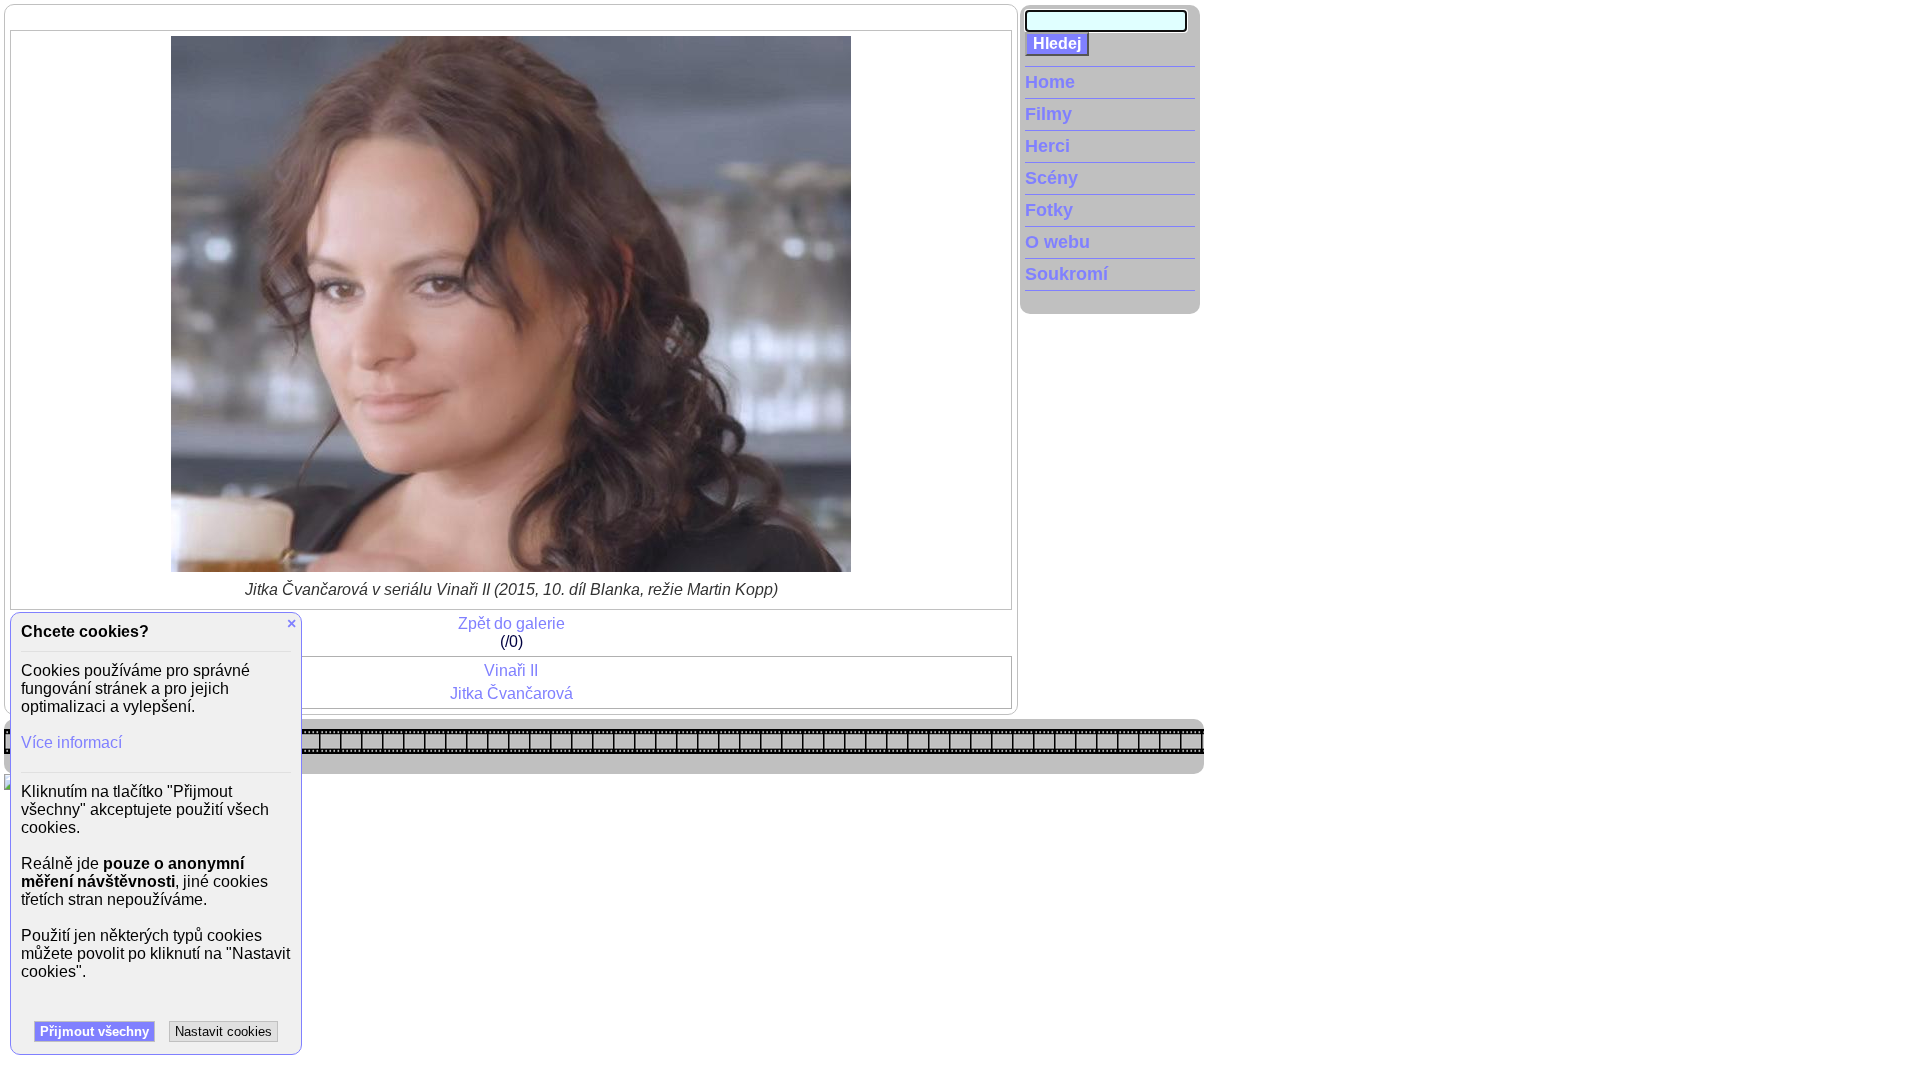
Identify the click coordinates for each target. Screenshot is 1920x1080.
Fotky (1049, 210)
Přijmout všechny (94, 1031)
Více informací (71, 742)
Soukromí (1066, 274)
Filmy (1048, 114)
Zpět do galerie (511, 623)
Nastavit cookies (223, 1031)
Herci (1047, 146)
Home (1050, 82)
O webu (1057, 242)
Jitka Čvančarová (511, 693)
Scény (1051, 178)
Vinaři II (511, 670)
